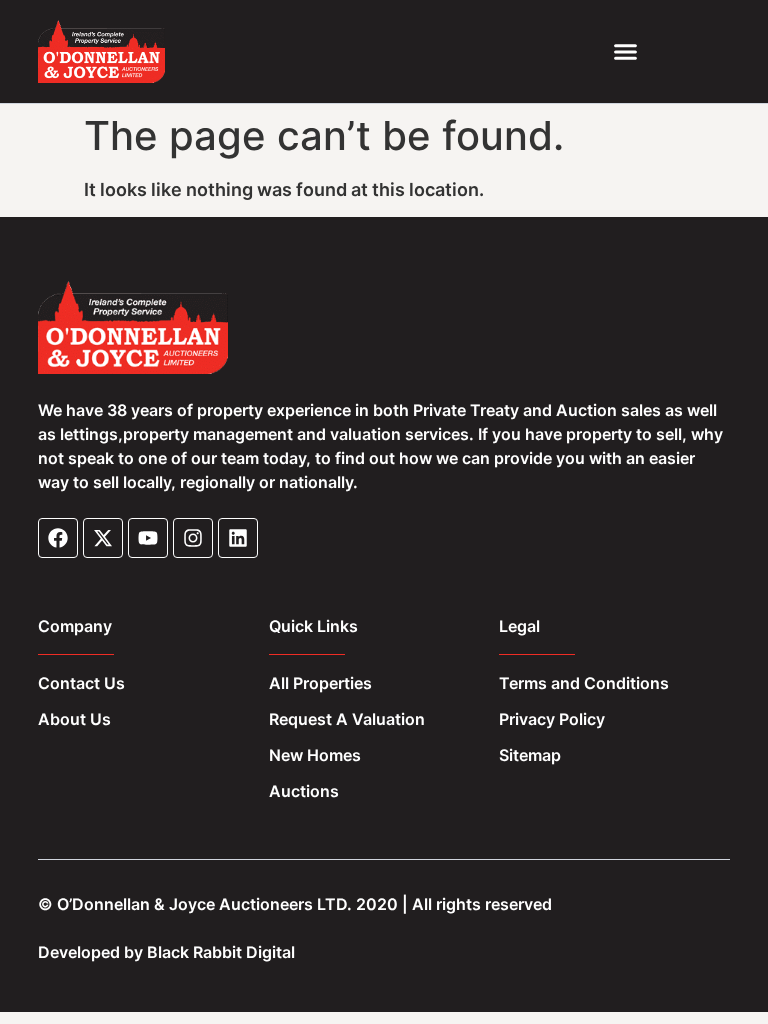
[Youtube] (148, 538)
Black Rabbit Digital (221, 952)
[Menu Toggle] (625, 51)
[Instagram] (193, 538)
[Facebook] (58, 538)
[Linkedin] (238, 538)
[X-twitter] (103, 538)
